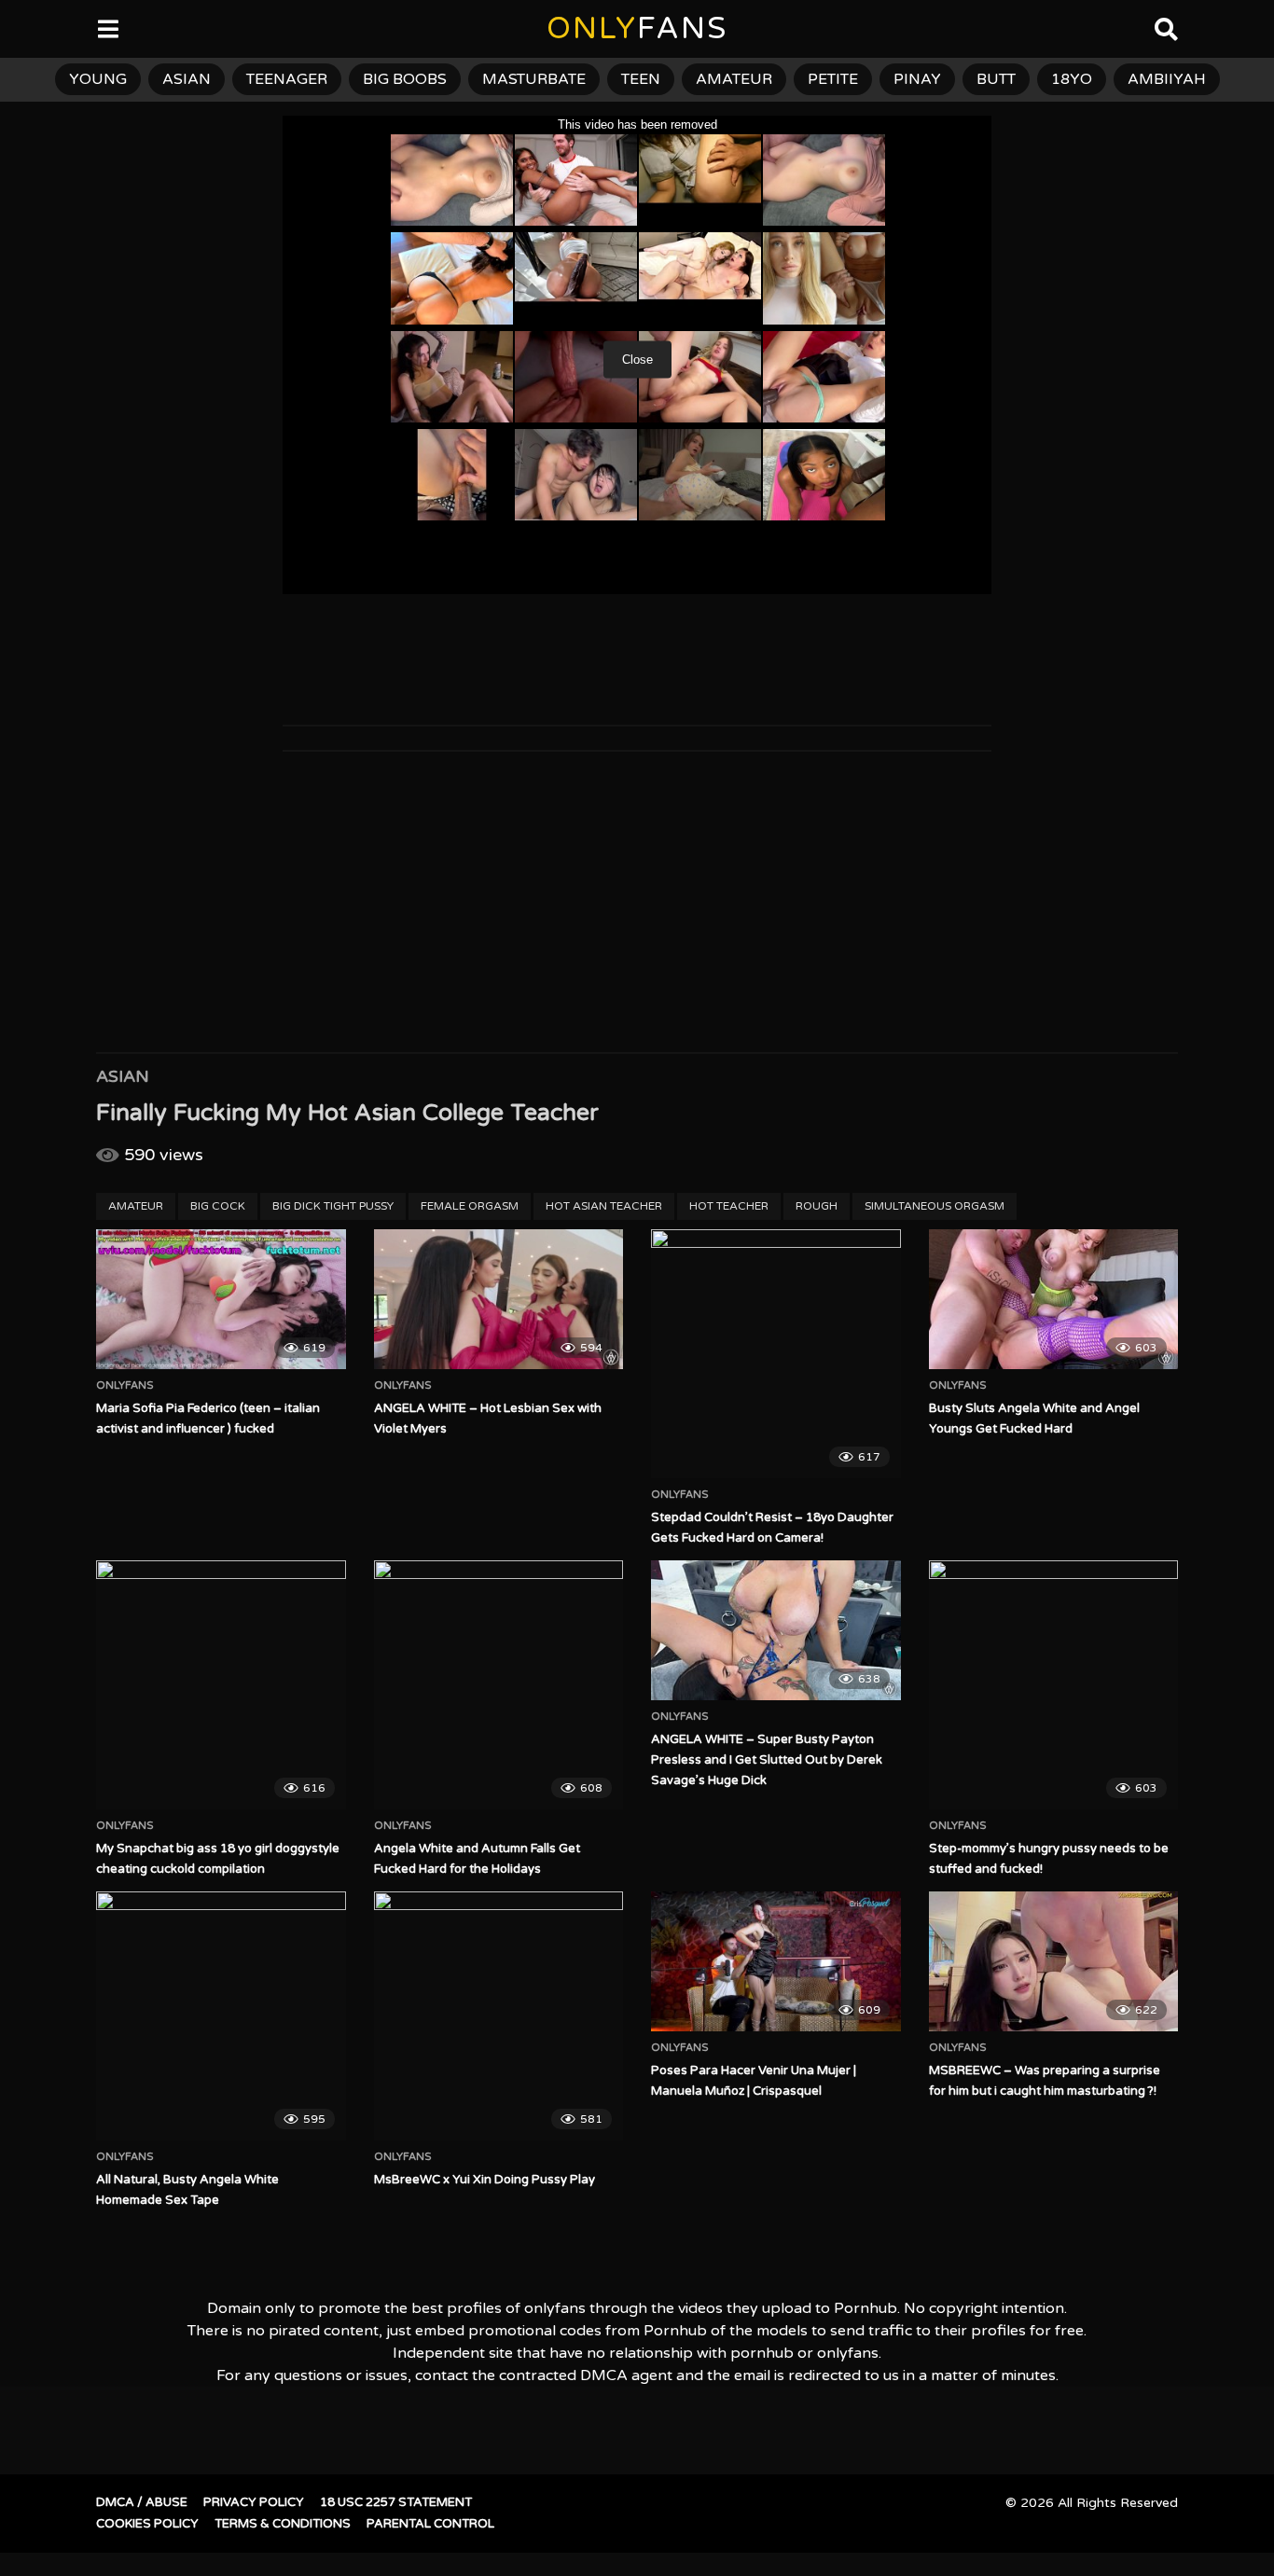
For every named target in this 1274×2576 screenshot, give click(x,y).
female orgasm (470, 1206)
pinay (917, 79)
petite (833, 79)
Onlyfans (125, 1386)
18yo (1072, 79)
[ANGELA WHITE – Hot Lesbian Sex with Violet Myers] (499, 1299)
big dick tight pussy (333, 1206)
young (98, 79)
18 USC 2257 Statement (396, 2502)
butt (996, 79)
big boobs (405, 79)
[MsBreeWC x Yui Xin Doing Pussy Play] (499, 2016)
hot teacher (729, 1206)
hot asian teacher (604, 1206)
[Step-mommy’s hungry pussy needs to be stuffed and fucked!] (1054, 1685)
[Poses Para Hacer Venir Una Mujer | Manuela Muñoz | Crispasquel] (776, 1961)
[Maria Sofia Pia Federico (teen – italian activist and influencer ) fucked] (221, 1299)
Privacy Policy (254, 2502)
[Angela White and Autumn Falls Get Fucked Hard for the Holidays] (499, 1685)
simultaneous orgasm (935, 1206)
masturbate (534, 79)
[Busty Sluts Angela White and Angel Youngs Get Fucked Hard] (1054, 1299)
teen (641, 79)
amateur (734, 79)
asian (187, 79)
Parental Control (430, 2524)
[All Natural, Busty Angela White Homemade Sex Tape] (221, 2016)
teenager (287, 79)
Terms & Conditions (283, 2524)
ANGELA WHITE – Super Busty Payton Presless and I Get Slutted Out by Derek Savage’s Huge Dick (767, 1760)
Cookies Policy (147, 2524)
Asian (123, 1076)
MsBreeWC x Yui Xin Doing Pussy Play (485, 2180)
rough (817, 1206)
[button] (30, 28)
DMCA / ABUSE (142, 2502)
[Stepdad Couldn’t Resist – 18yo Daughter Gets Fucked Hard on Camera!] (776, 1354)
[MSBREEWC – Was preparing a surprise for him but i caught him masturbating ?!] (1054, 1961)
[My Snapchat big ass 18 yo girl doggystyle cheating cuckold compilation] (221, 1685)
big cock (218, 1206)
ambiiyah (1167, 79)
